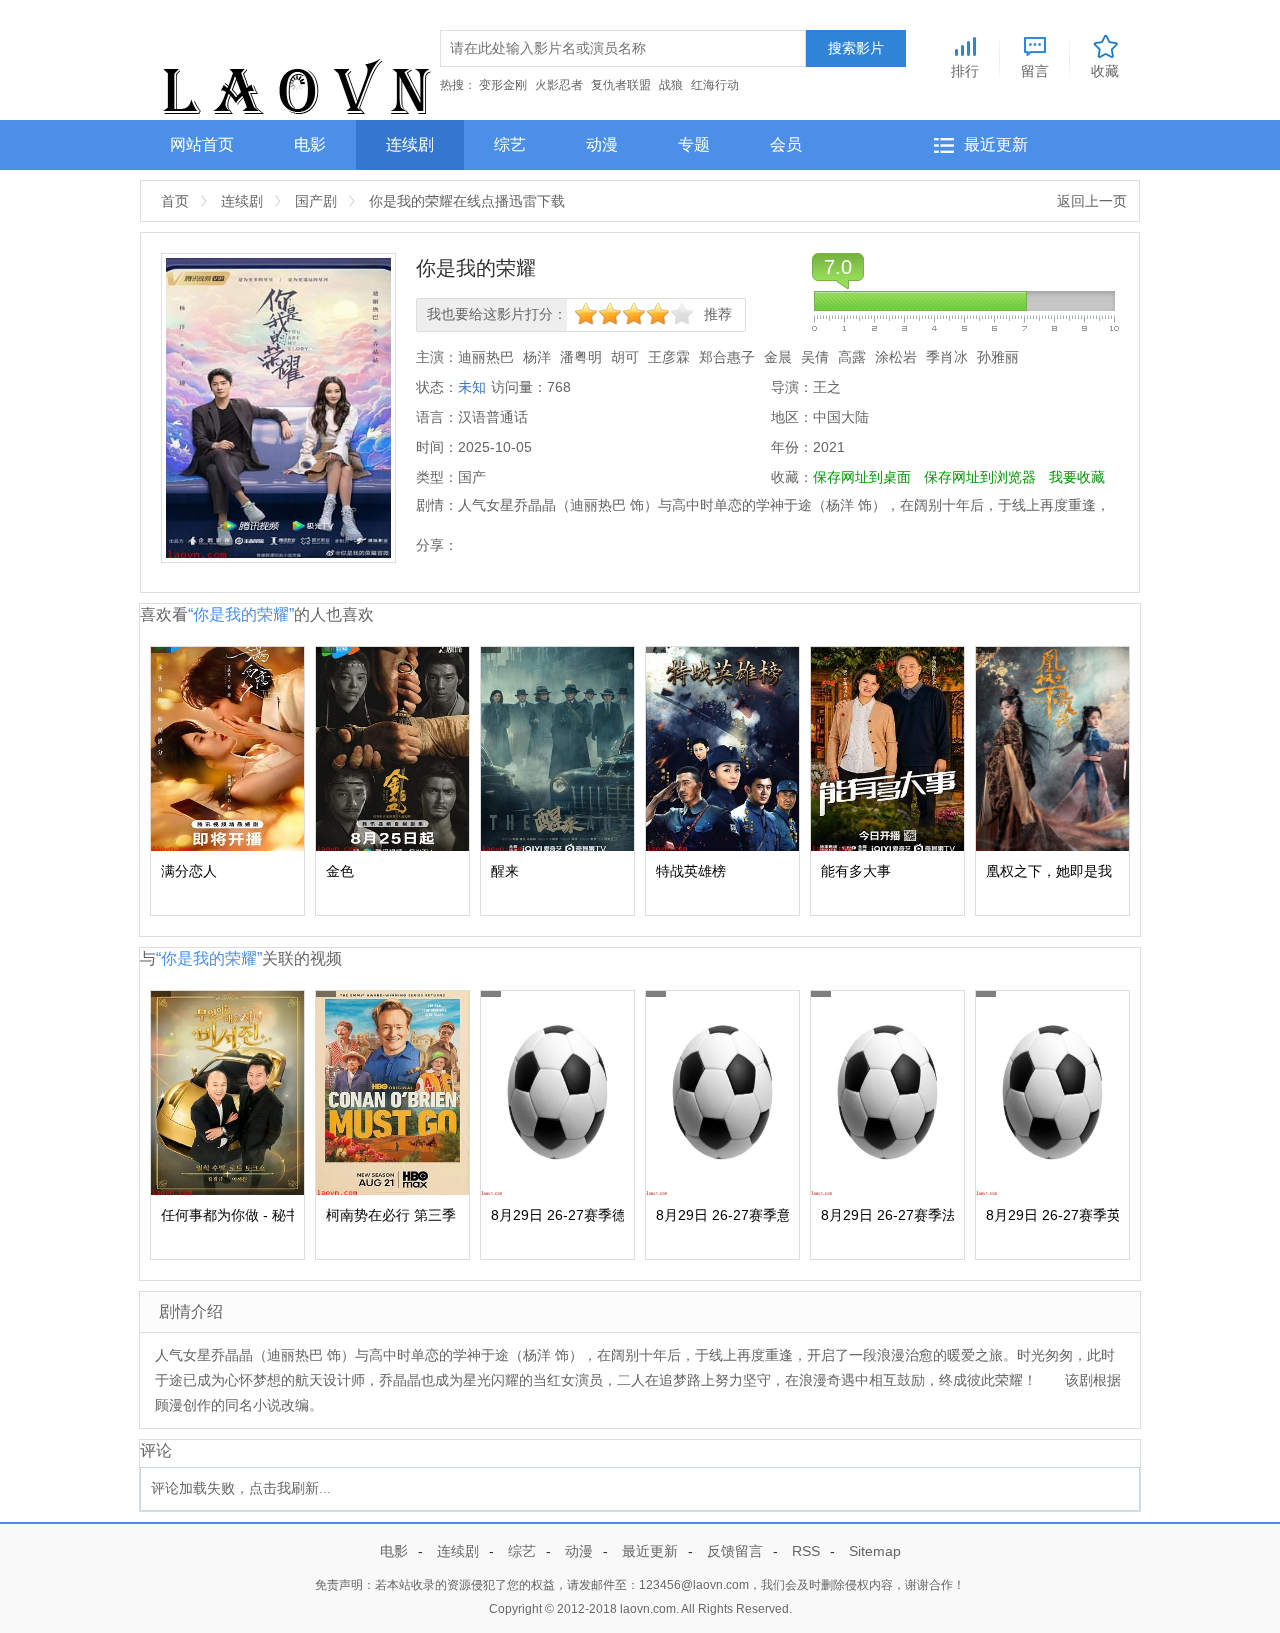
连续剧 (410, 144)
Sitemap (875, 1551)
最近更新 (996, 144)
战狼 (671, 85)
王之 (827, 387)
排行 (965, 70)
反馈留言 (735, 1551)
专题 (694, 144)
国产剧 (316, 201)
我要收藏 (1077, 477)
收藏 (1105, 70)
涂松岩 (896, 357)
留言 (1035, 70)
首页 (175, 201)
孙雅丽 (998, 357)
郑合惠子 (727, 357)
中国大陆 (841, 417)
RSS (806, 1551)
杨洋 (537, 357)
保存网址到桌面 (862, 477)
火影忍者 (559, 85)
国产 (472, 477)
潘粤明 (581, 357)
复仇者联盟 (621, 85)
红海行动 (715, 85)
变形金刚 (503, 85)
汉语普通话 (493, 417)
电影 (310, 144)
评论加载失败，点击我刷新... (241, 1488)
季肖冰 (947, 357)
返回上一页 (1092, 201)
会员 (786, 144)
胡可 (625, 357)
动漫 (602, 144)
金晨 (778, 357)
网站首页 (202, 144)
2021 (829, 447)
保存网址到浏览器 (980, 477)
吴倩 (815, 357)
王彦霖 (669, 357)
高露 (852, 357)
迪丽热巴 (486, 357)
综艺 (510, 144)
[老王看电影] (296, 81)
